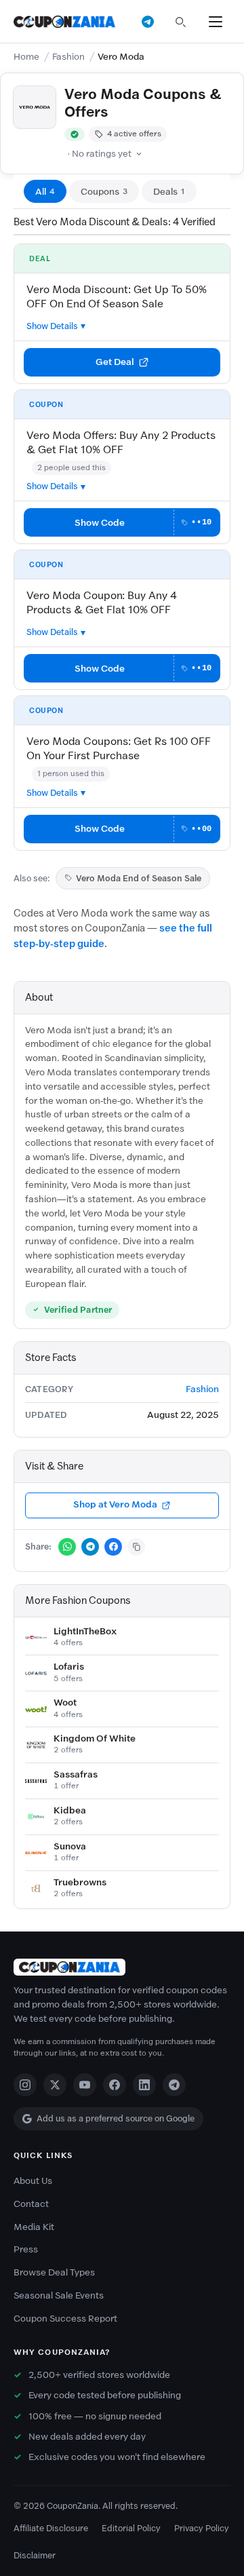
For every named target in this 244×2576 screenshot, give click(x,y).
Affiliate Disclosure (51, 2528)
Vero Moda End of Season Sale (139, 878)
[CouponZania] (122, 1967)
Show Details (52, 326)
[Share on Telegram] (90, 1547)
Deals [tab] (169, 192)
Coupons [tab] (104, 192)
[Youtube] (85, 2085)
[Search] (180, 22)
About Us (33, 2181)
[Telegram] (174, 2085)
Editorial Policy (131, 2528)
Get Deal (115, 362)
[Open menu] (216, 22)
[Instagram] (25, 2085)
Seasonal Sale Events (59, 2295)
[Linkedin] (144, 2085)
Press (26, 2249)
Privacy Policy (202, 2528)
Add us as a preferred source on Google (116, 2118)
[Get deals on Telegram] (148, 22)
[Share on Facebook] (113, 1547)
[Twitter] (55, 2085)
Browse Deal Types (54, 2272)
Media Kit (34, 2227)
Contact (31, 2204)
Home (26, 57)
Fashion (68, 57)
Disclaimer (35, 2555)
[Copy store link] (136, 1547)
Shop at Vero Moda (115, 1504)
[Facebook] (115, 2085)
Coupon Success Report (65, 2319)
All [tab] (45, 192)
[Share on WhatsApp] (67, 1547)
